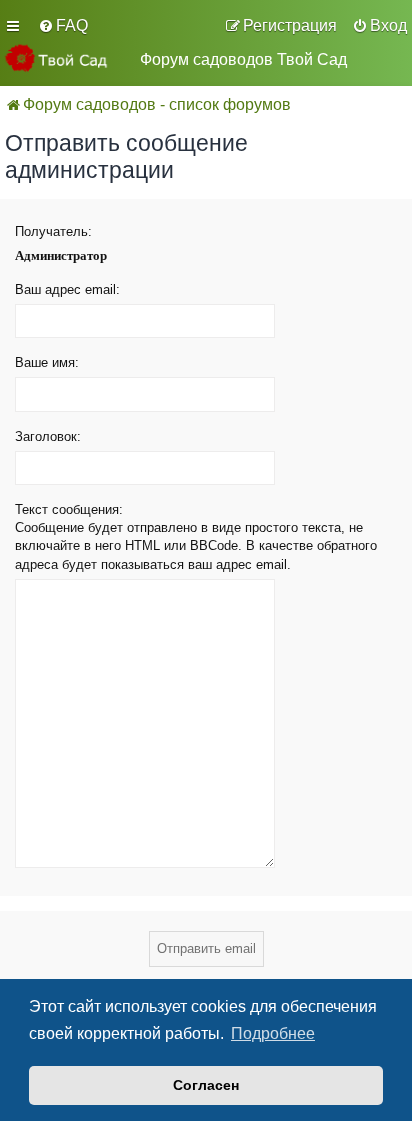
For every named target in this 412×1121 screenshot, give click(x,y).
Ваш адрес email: (67, 289)
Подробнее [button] (273, 1033)
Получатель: (53, 231)
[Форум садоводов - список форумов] (65, 58)
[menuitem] (63, 26)
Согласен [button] (206, 1085)
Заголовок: (48, 436)
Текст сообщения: (69, 509)
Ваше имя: (47, 362)
